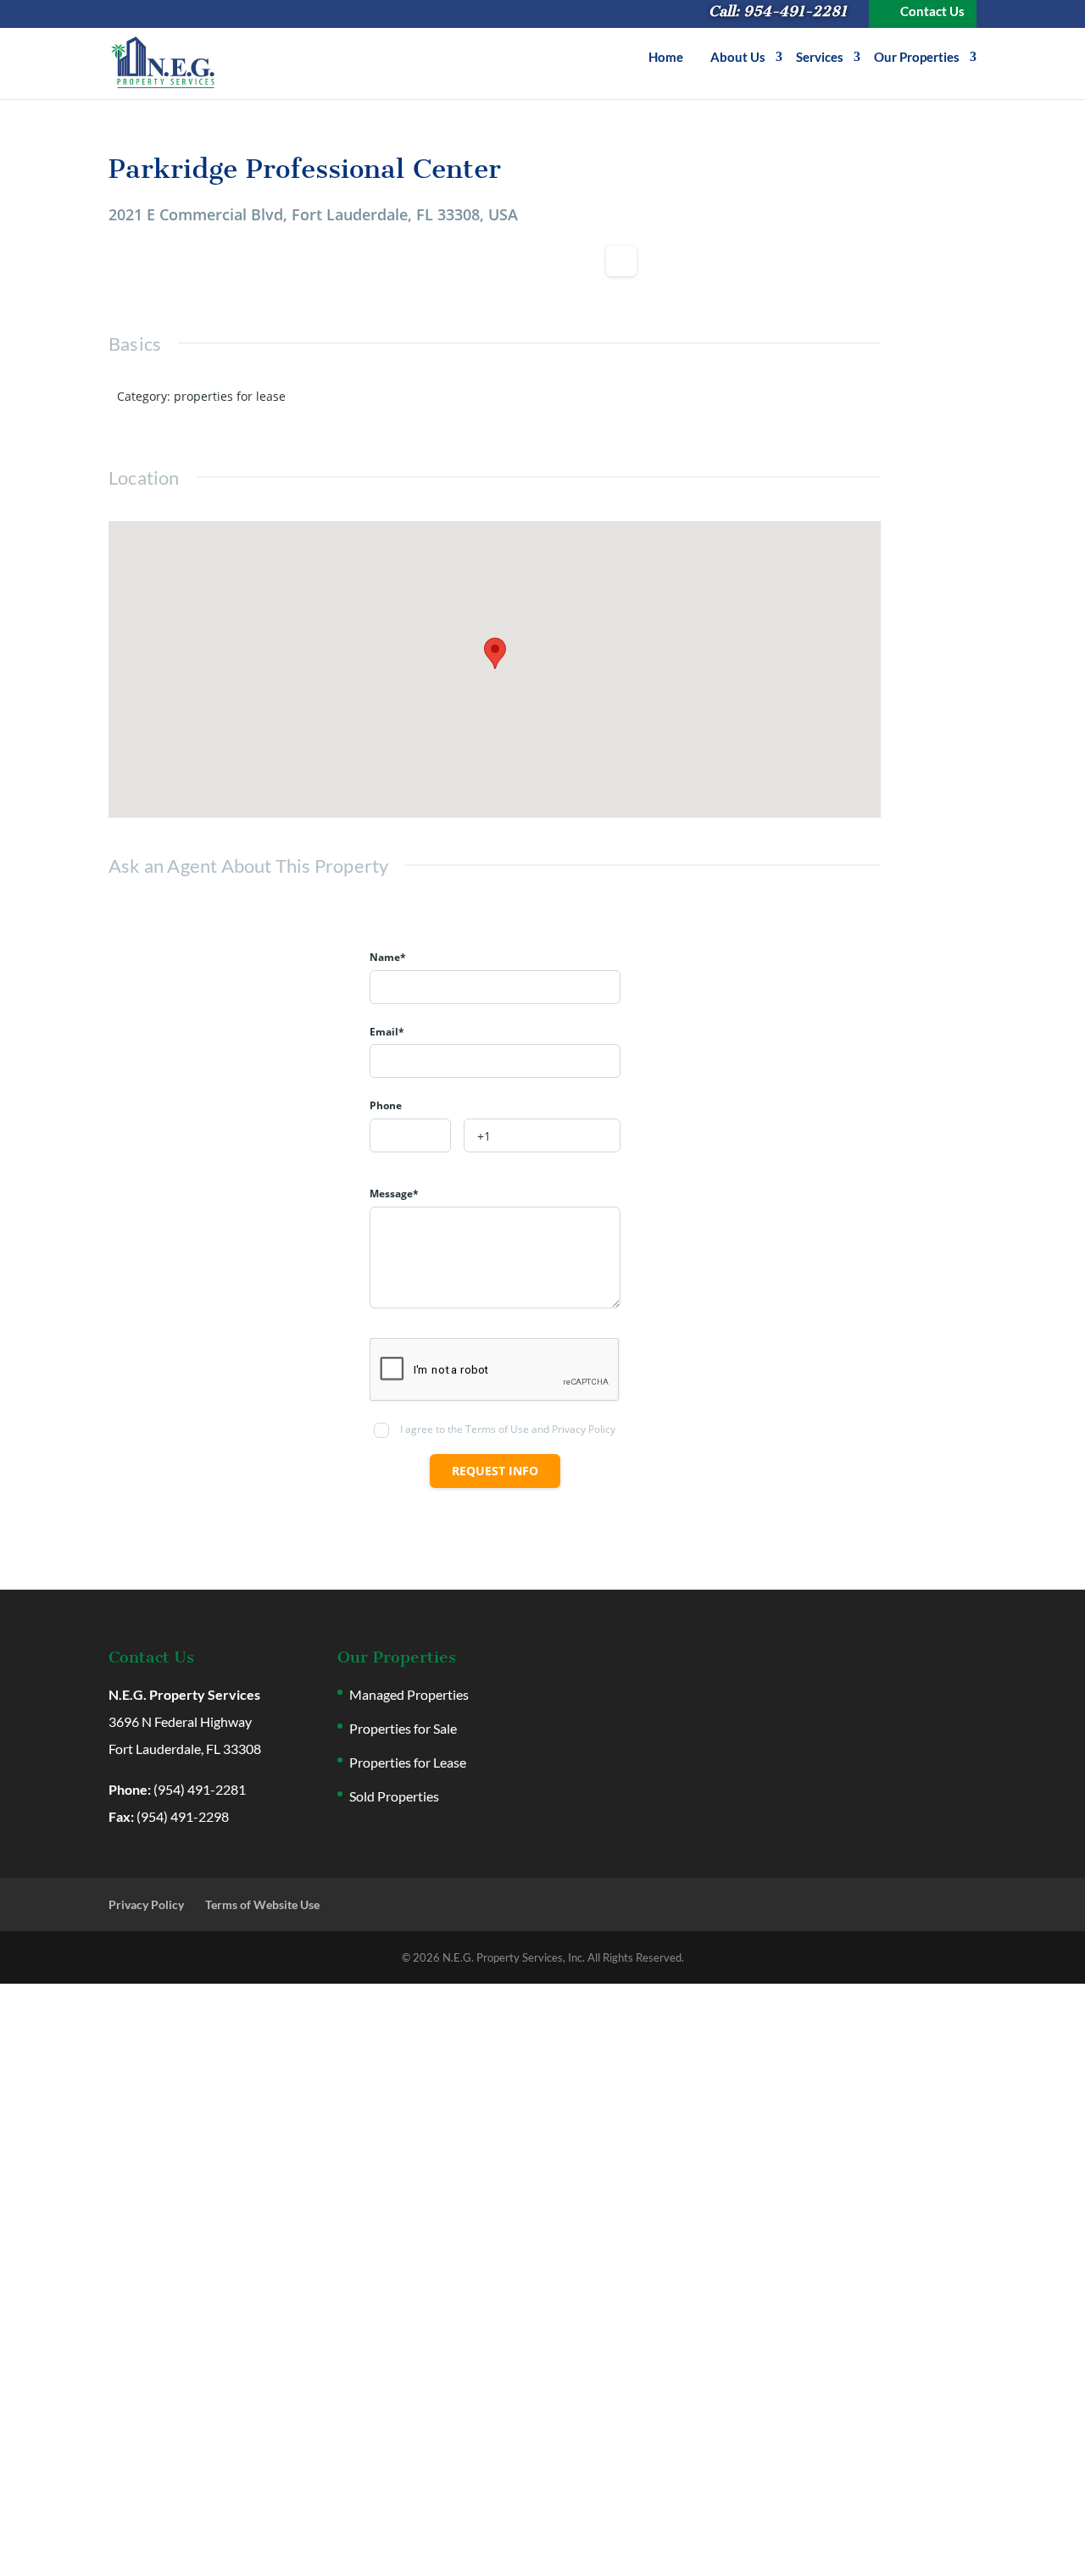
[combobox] (410, 1135)
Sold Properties (394, 1796)
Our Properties (917, 58)
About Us (738, 58)
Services (820, 58)
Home (666, 58)
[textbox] (410, 1136)
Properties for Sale (403, 1728)
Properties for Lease (408, 1762)
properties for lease (230, 396)
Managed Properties (409, 1694)
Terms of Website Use (262, 1904)
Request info (495, 1471)
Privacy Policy (146, 1904)
